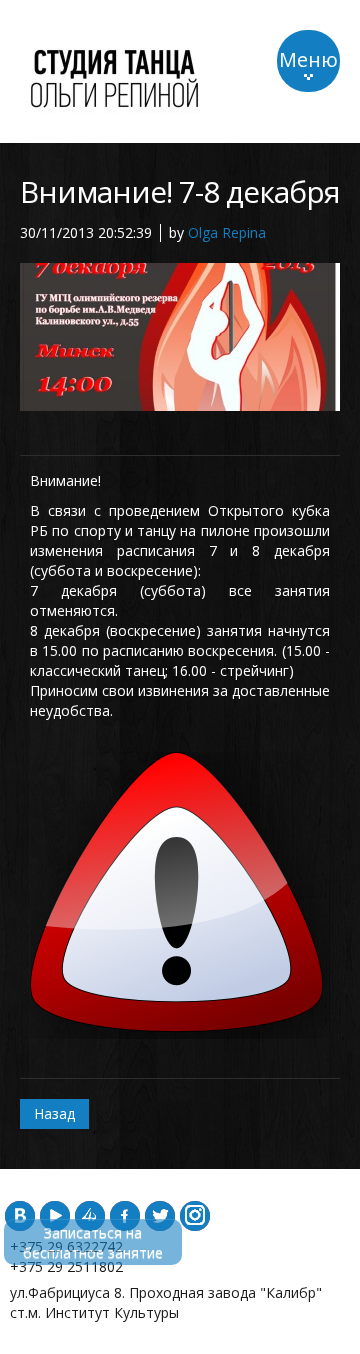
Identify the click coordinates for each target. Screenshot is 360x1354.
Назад (54, 1113)
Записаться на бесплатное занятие (93, 1242)
